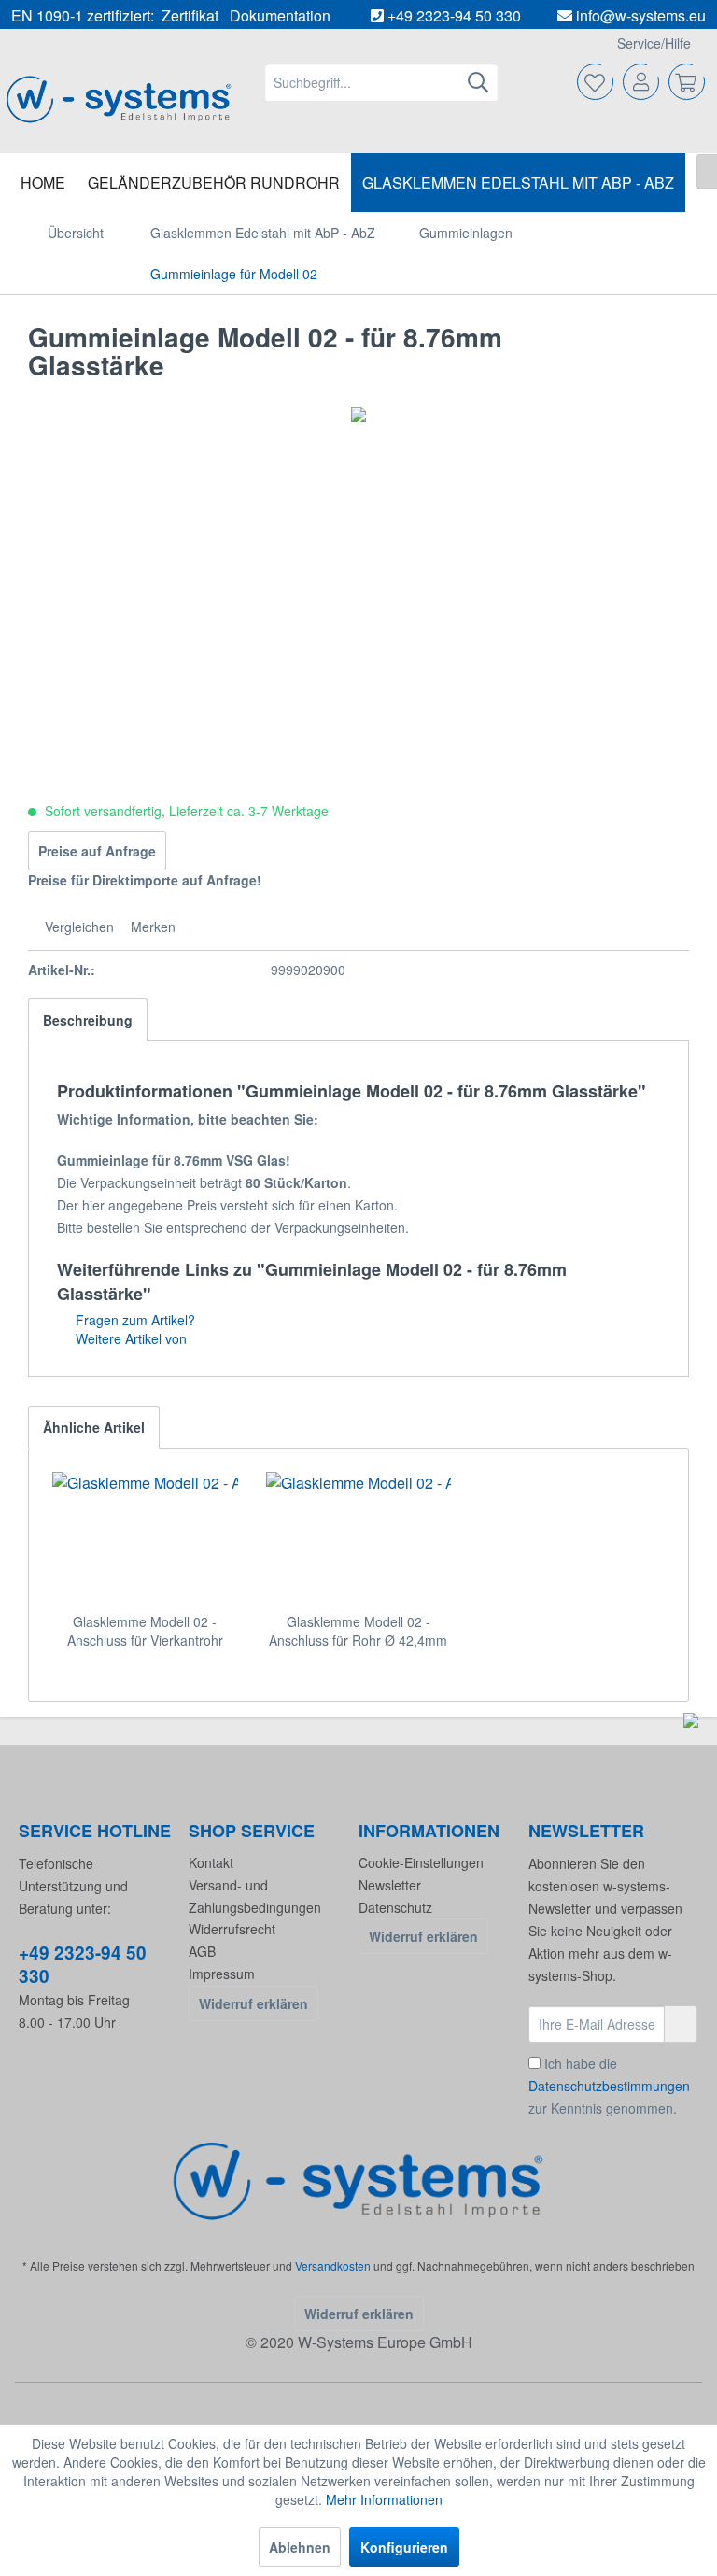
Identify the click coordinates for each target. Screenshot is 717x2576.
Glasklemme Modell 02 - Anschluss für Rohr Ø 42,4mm (358, 1631)
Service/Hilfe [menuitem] (654, 43)
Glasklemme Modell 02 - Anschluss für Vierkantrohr (145, 1631)
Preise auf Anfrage (97, 851)
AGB (202, 1951)
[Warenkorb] (687, 82)
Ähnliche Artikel (94, 1427)
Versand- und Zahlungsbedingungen (255, 1896)
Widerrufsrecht (232, 1929)
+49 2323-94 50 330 (454, 15)
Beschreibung (88, 1020)
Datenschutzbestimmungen (609, 2086)
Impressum (222, 1974)
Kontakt (211, 1862)
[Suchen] (478, 82)
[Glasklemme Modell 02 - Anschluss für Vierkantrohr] (145, 1537)
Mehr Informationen (384, 2499)
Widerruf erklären (253, 2003)
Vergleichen (77, 927)
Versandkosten (333, 2265)
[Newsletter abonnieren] (681, 2024)
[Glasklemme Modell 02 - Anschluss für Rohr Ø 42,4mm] (359, 1537)
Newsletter (390, 1885)
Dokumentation (280, 15)
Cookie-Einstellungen (421, 1862)
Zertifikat (190, 15)
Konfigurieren (404, 2547)
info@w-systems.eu (641, 15)
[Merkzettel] (596, 82)
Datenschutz (395, 1907)
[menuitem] (382, 82)
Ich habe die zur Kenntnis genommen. (609, 2086)
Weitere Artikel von (129, 1338)
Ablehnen (300, 2547)
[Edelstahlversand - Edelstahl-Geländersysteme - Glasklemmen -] (359, 2180)
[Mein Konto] (641, 82)
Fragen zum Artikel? (134, 1320)
